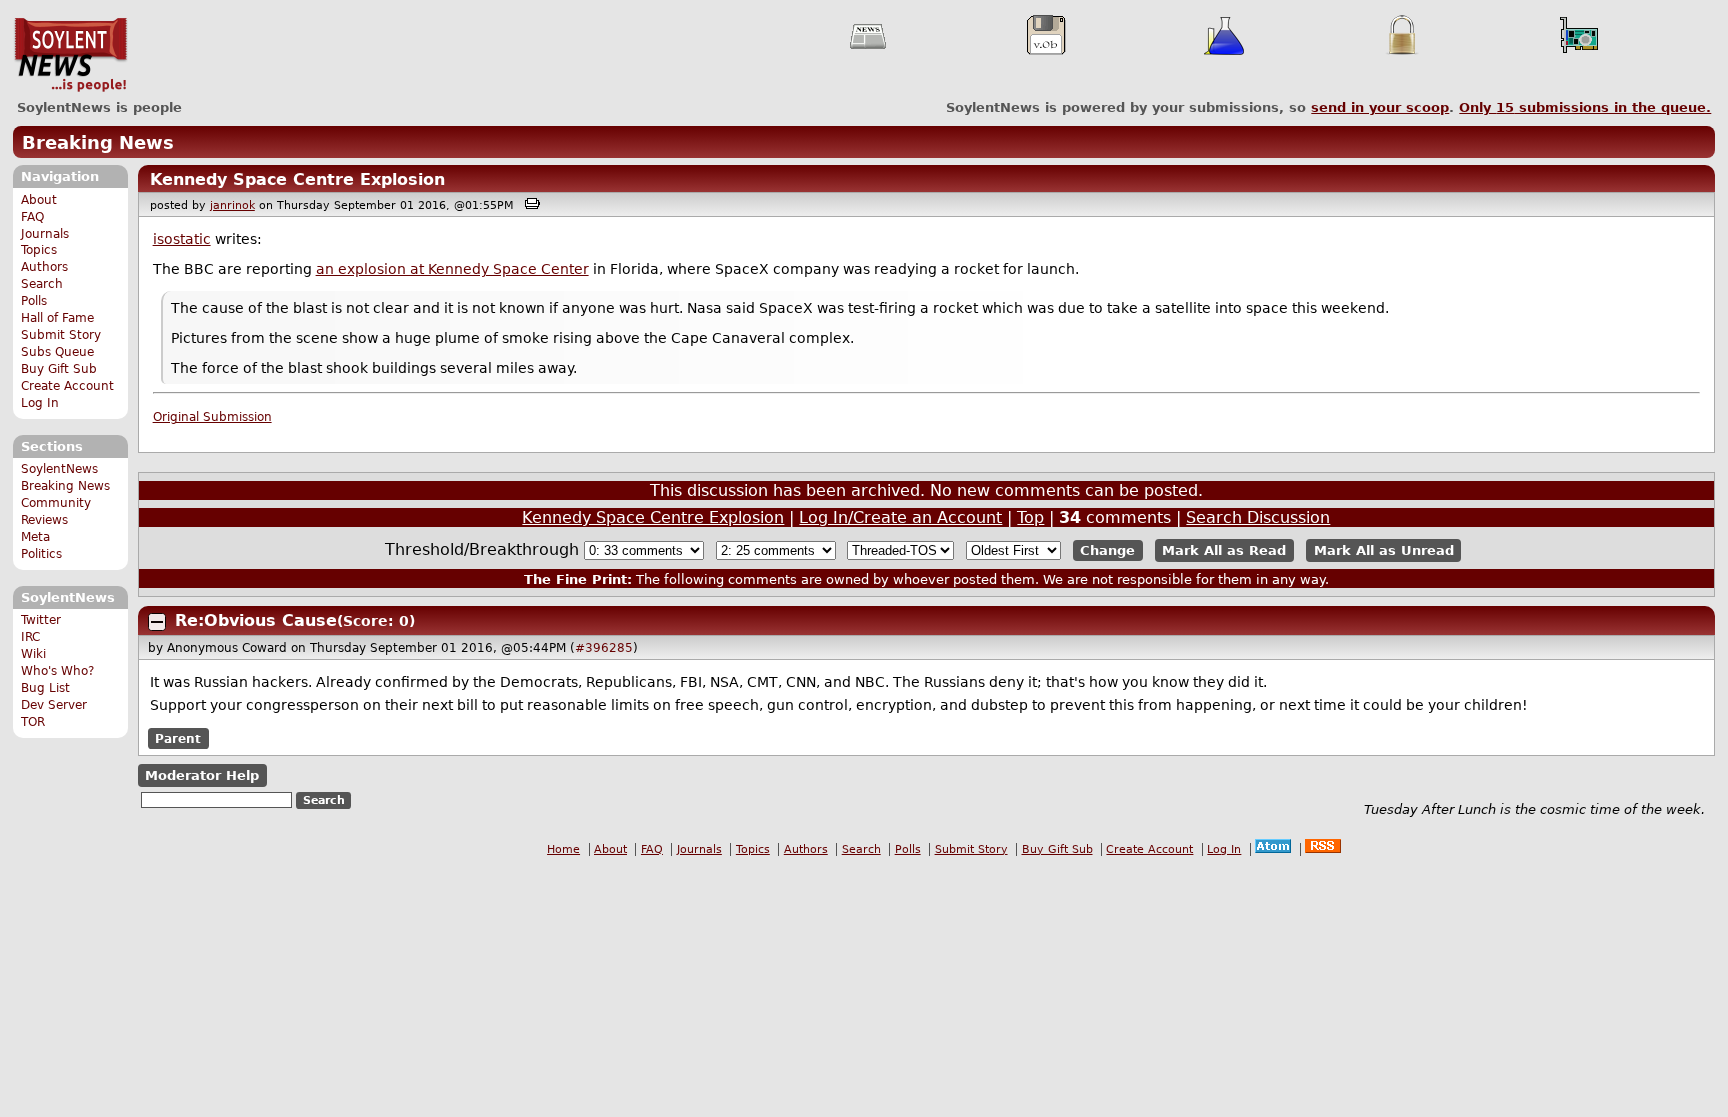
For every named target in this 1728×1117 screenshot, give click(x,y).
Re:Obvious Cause (256, 620)
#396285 (604, 648)
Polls (34, 301)
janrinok (232, 205)
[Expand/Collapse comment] (157, 622)
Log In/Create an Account (900, 517)
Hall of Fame (57, 318)
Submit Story (61, 335)
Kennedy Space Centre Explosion (297, 179)
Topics (39, 250)
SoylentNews (70, 55)
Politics (41, 554)
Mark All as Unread (1384, 550)
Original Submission (212, 417)
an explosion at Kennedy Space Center (452, 269)
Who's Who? (57, 671)
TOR (33, 722)
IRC (30, 637)
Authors (44, 267)
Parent (178, 738)
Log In (40, 403)
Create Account (67, 386)
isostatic (182, 239)
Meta (35, 537)
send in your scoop (1380, 107)
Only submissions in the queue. (1585, 107)
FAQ (32, 217)
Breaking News (98, 142)
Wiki (33, 654)
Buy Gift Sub (59, 369)
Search (42, 284)
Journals (45, 234)
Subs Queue (57, 352)
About (39, 200)
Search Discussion (1258, 517)
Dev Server (54, 705)
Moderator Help (202, 775)
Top (1030, 517)
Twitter (41, 620)
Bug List (45, 688)
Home (563, 849)
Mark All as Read (1224, 550)
